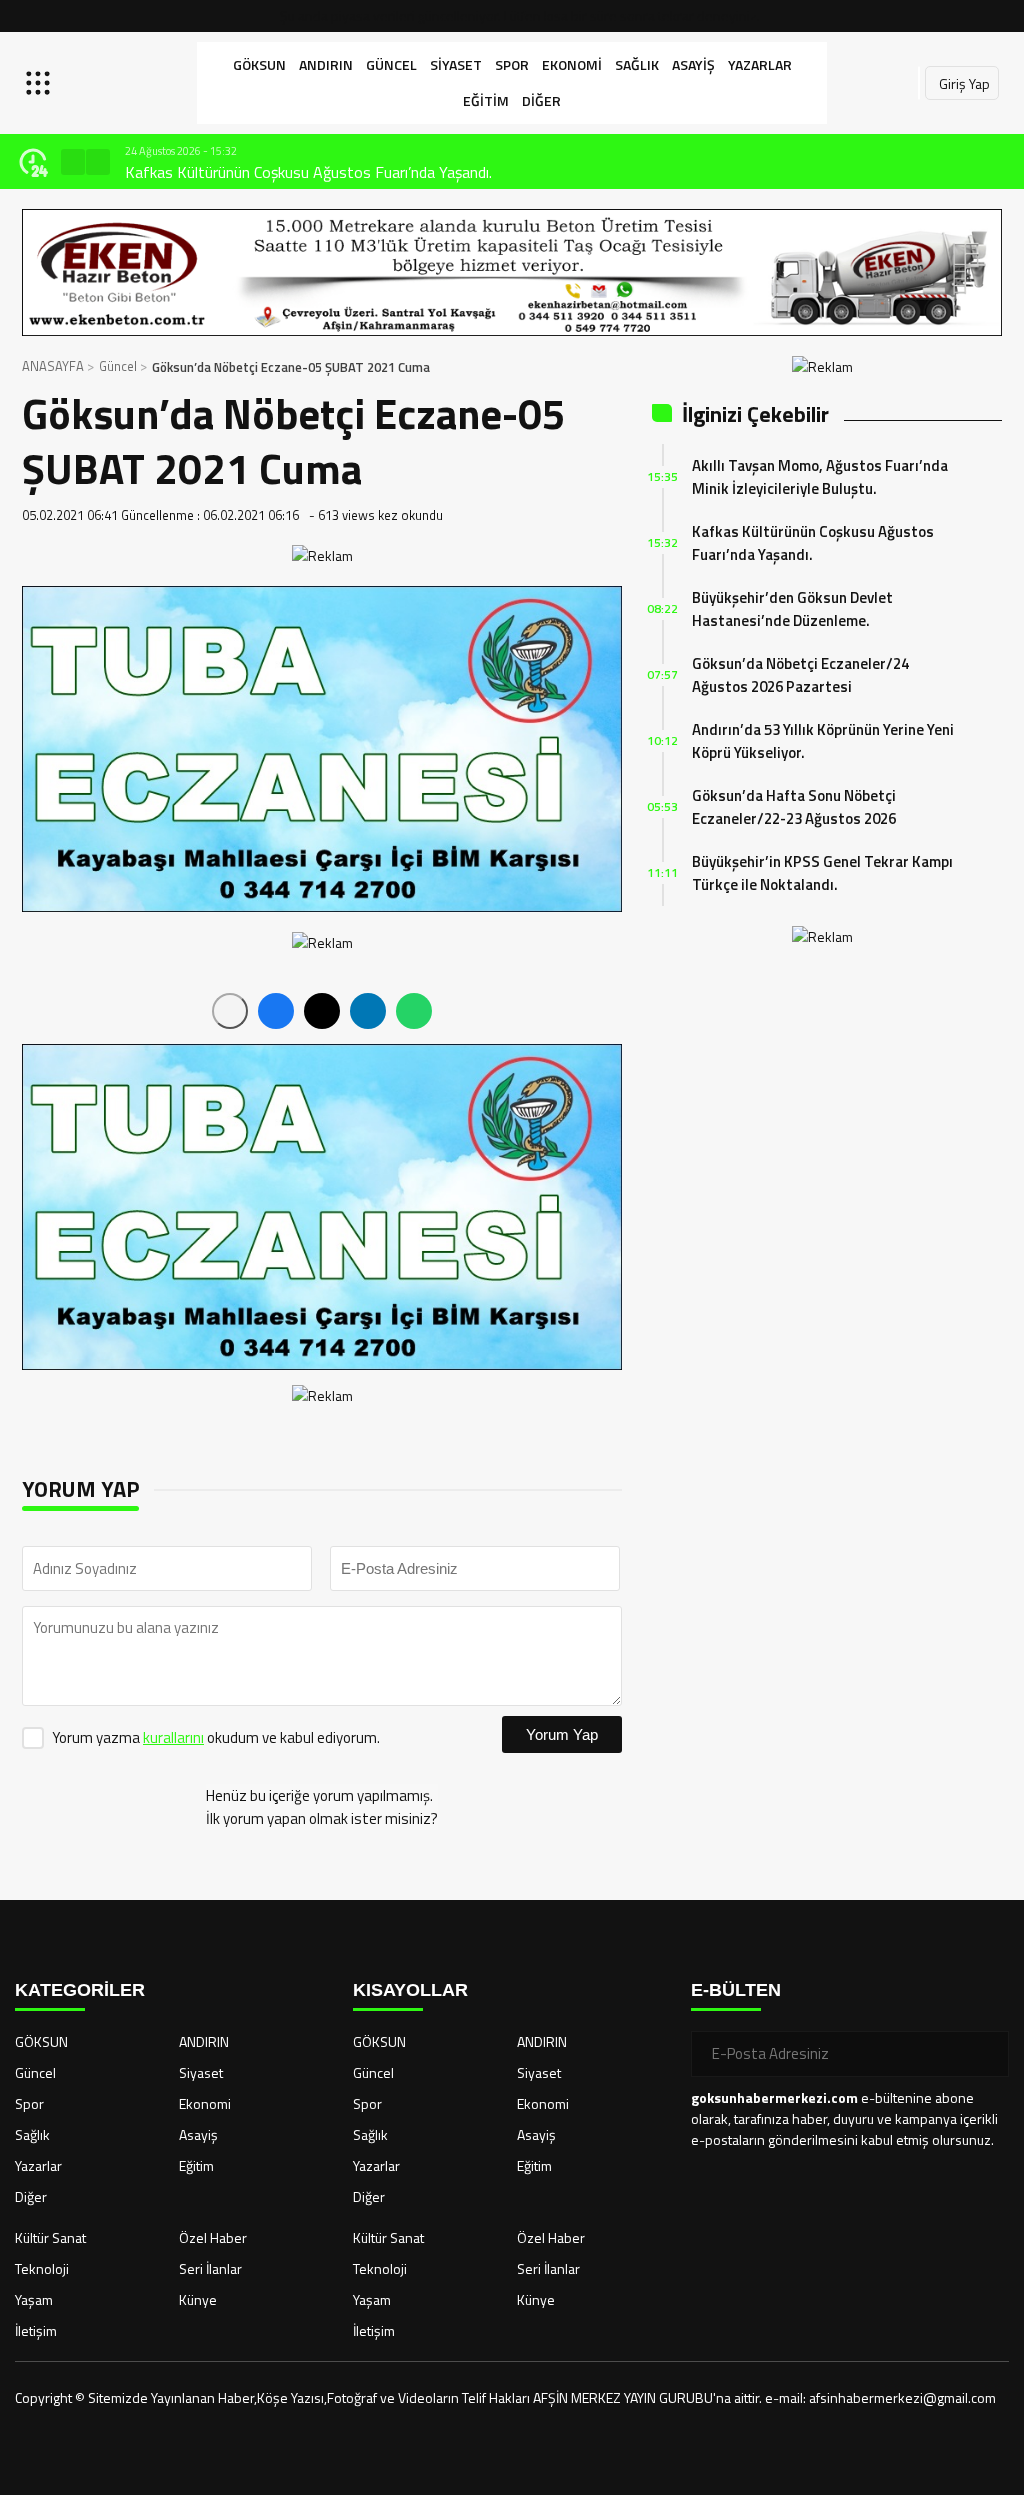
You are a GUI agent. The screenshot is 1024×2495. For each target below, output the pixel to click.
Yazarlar (760, 64)
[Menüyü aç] (40, 83)
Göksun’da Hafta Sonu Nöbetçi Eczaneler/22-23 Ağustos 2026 (794, 807)
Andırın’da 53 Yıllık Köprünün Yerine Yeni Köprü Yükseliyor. (823, 741)
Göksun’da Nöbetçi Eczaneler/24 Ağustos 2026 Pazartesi (800, 675)
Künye (198, 2299)
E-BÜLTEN (736, 1990)
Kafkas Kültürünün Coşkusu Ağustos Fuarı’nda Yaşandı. (308, 172)
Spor (512, 64)
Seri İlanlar (210, 2268)
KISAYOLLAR (410, 1990)
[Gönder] (986, 2054)
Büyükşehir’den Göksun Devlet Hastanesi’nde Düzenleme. (792, 609)
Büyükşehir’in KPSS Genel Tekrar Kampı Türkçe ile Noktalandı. (822, 873)
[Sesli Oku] (230, 1011)
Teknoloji (42, 2268)
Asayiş (693, 64)
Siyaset (456, 64)
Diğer (541, 100)
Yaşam (34, 2299)
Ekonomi (572, 64)
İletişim (36, 2330)
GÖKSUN (259, 64)
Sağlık (637, 64)
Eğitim (486, 100)
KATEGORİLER (80, 1990)
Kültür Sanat (50, 2237)
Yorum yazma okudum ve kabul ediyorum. (216, 1737)
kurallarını (173, 1737)
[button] (73, 162)
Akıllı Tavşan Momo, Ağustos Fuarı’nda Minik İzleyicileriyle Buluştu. (820, 477)
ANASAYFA (53, 366)
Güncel (391, 64)
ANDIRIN (326, 64)
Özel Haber (213, 2237)
